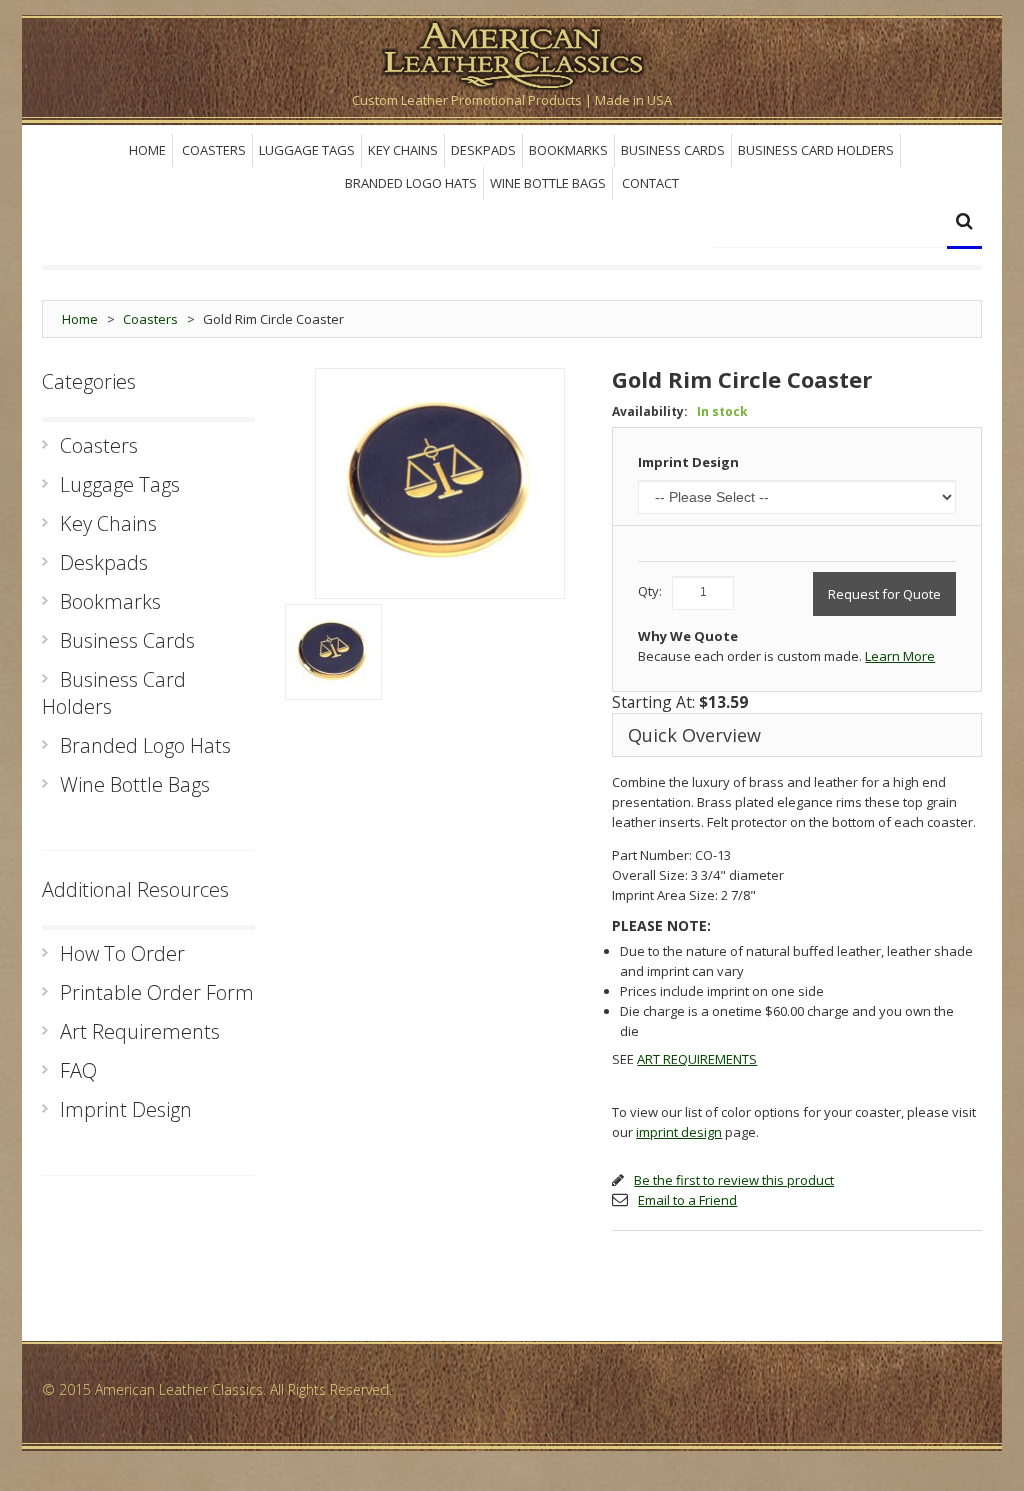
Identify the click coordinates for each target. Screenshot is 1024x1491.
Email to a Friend (687, 1200)
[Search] (964, 223)
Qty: (650, 591)
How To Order (122, 953)
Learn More (900, 656)
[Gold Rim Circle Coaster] (333, 652)
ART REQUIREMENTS (697, 1059)
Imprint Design (688, 462)
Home (80, 319)
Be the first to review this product (734, 1180)
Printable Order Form (157, 992)
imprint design (679, 1132)
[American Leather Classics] (512, 52)
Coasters (150, 319)
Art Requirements (140, 1031)
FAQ (78, 1070)
